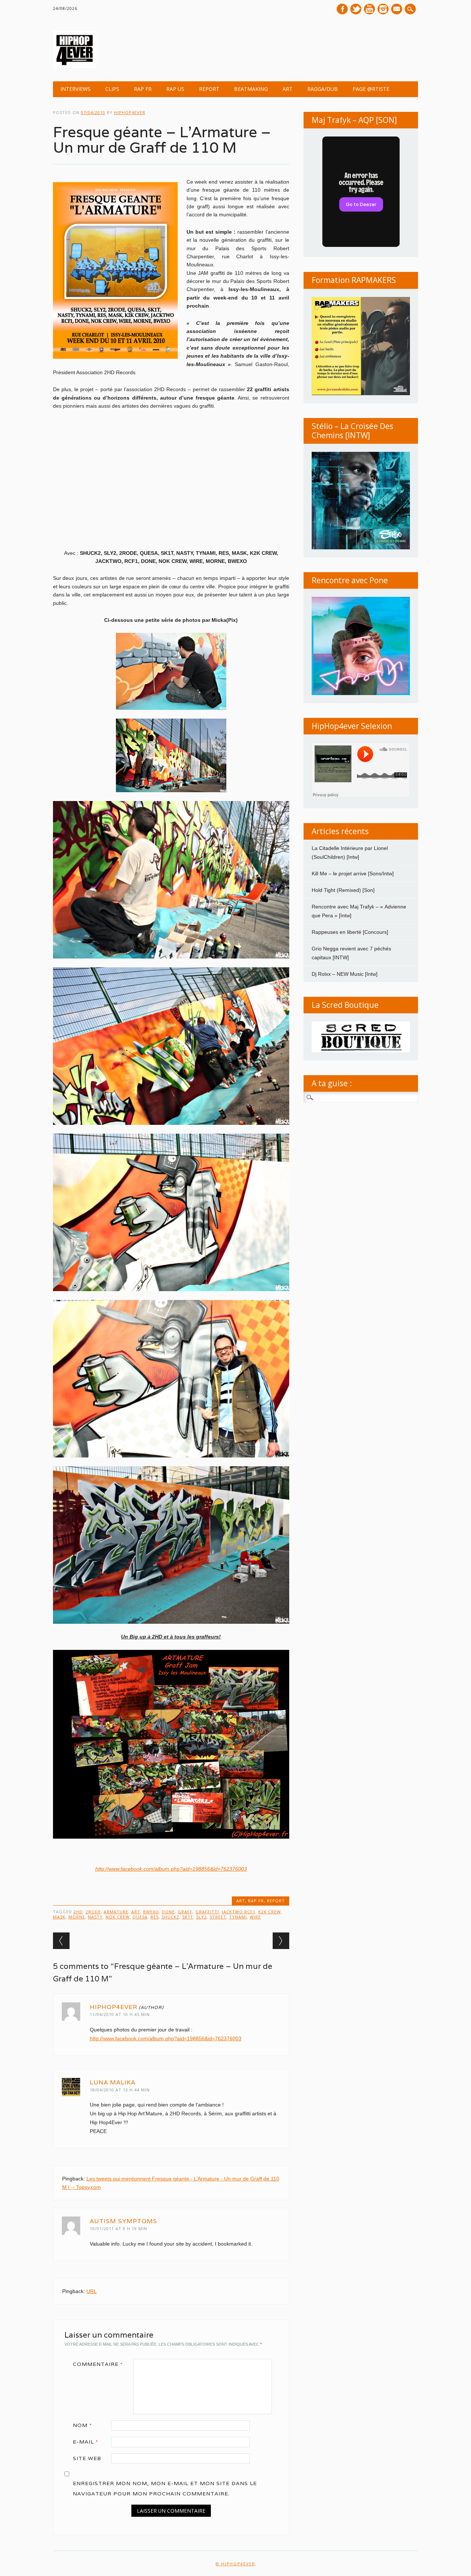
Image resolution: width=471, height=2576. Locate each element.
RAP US (175, 89)
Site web (87, 2458)
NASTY (95, 1917)
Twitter (356, 9)
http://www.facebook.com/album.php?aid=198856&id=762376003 (171, 1869)
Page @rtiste (371, 89)
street (218, 1917)
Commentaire (98, 2364)
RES (155, 1917)
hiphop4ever (130, 112)
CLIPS (112, 89)
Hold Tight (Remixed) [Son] (343, 890)
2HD (78, 1912)
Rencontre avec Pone (350, 580)
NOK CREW (118, 1917)
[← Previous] (61, 1941)
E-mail (397, 10)
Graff (185, 1912)
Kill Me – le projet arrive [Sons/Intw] (353, 874)
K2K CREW (270, 1912)
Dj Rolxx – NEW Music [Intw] (345, 974)
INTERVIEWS (75, 89)
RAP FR (143, 89)
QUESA (140, 1917)
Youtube (369, 9)
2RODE (93, 1912)
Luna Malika (113, 2082)
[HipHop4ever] (75, 66)
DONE (168, 1912)
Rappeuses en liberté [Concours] (350, 932)
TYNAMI (238, 1917)
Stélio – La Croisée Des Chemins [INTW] (353, 431)
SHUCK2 (170, 1917)
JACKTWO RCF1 (239, 1912)
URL (92, 2291)
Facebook (342, 9)
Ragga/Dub (323, 89)
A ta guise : (332, 1083)
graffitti (207, 1912)
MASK (59, 1917)
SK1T (188, 1917)
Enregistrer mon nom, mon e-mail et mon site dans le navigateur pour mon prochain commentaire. (165, 2488)
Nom (82, 2425)
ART (288, 89)
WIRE (255, 1917)
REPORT (209, 89)
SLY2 (201, 1917)
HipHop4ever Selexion (352, 726)
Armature (116, 1912)
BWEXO (151, 1912)
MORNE (77, 1917)
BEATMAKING (251, 89)
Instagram (383, 9)
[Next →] (281, 1941)
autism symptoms (123, 2221)
